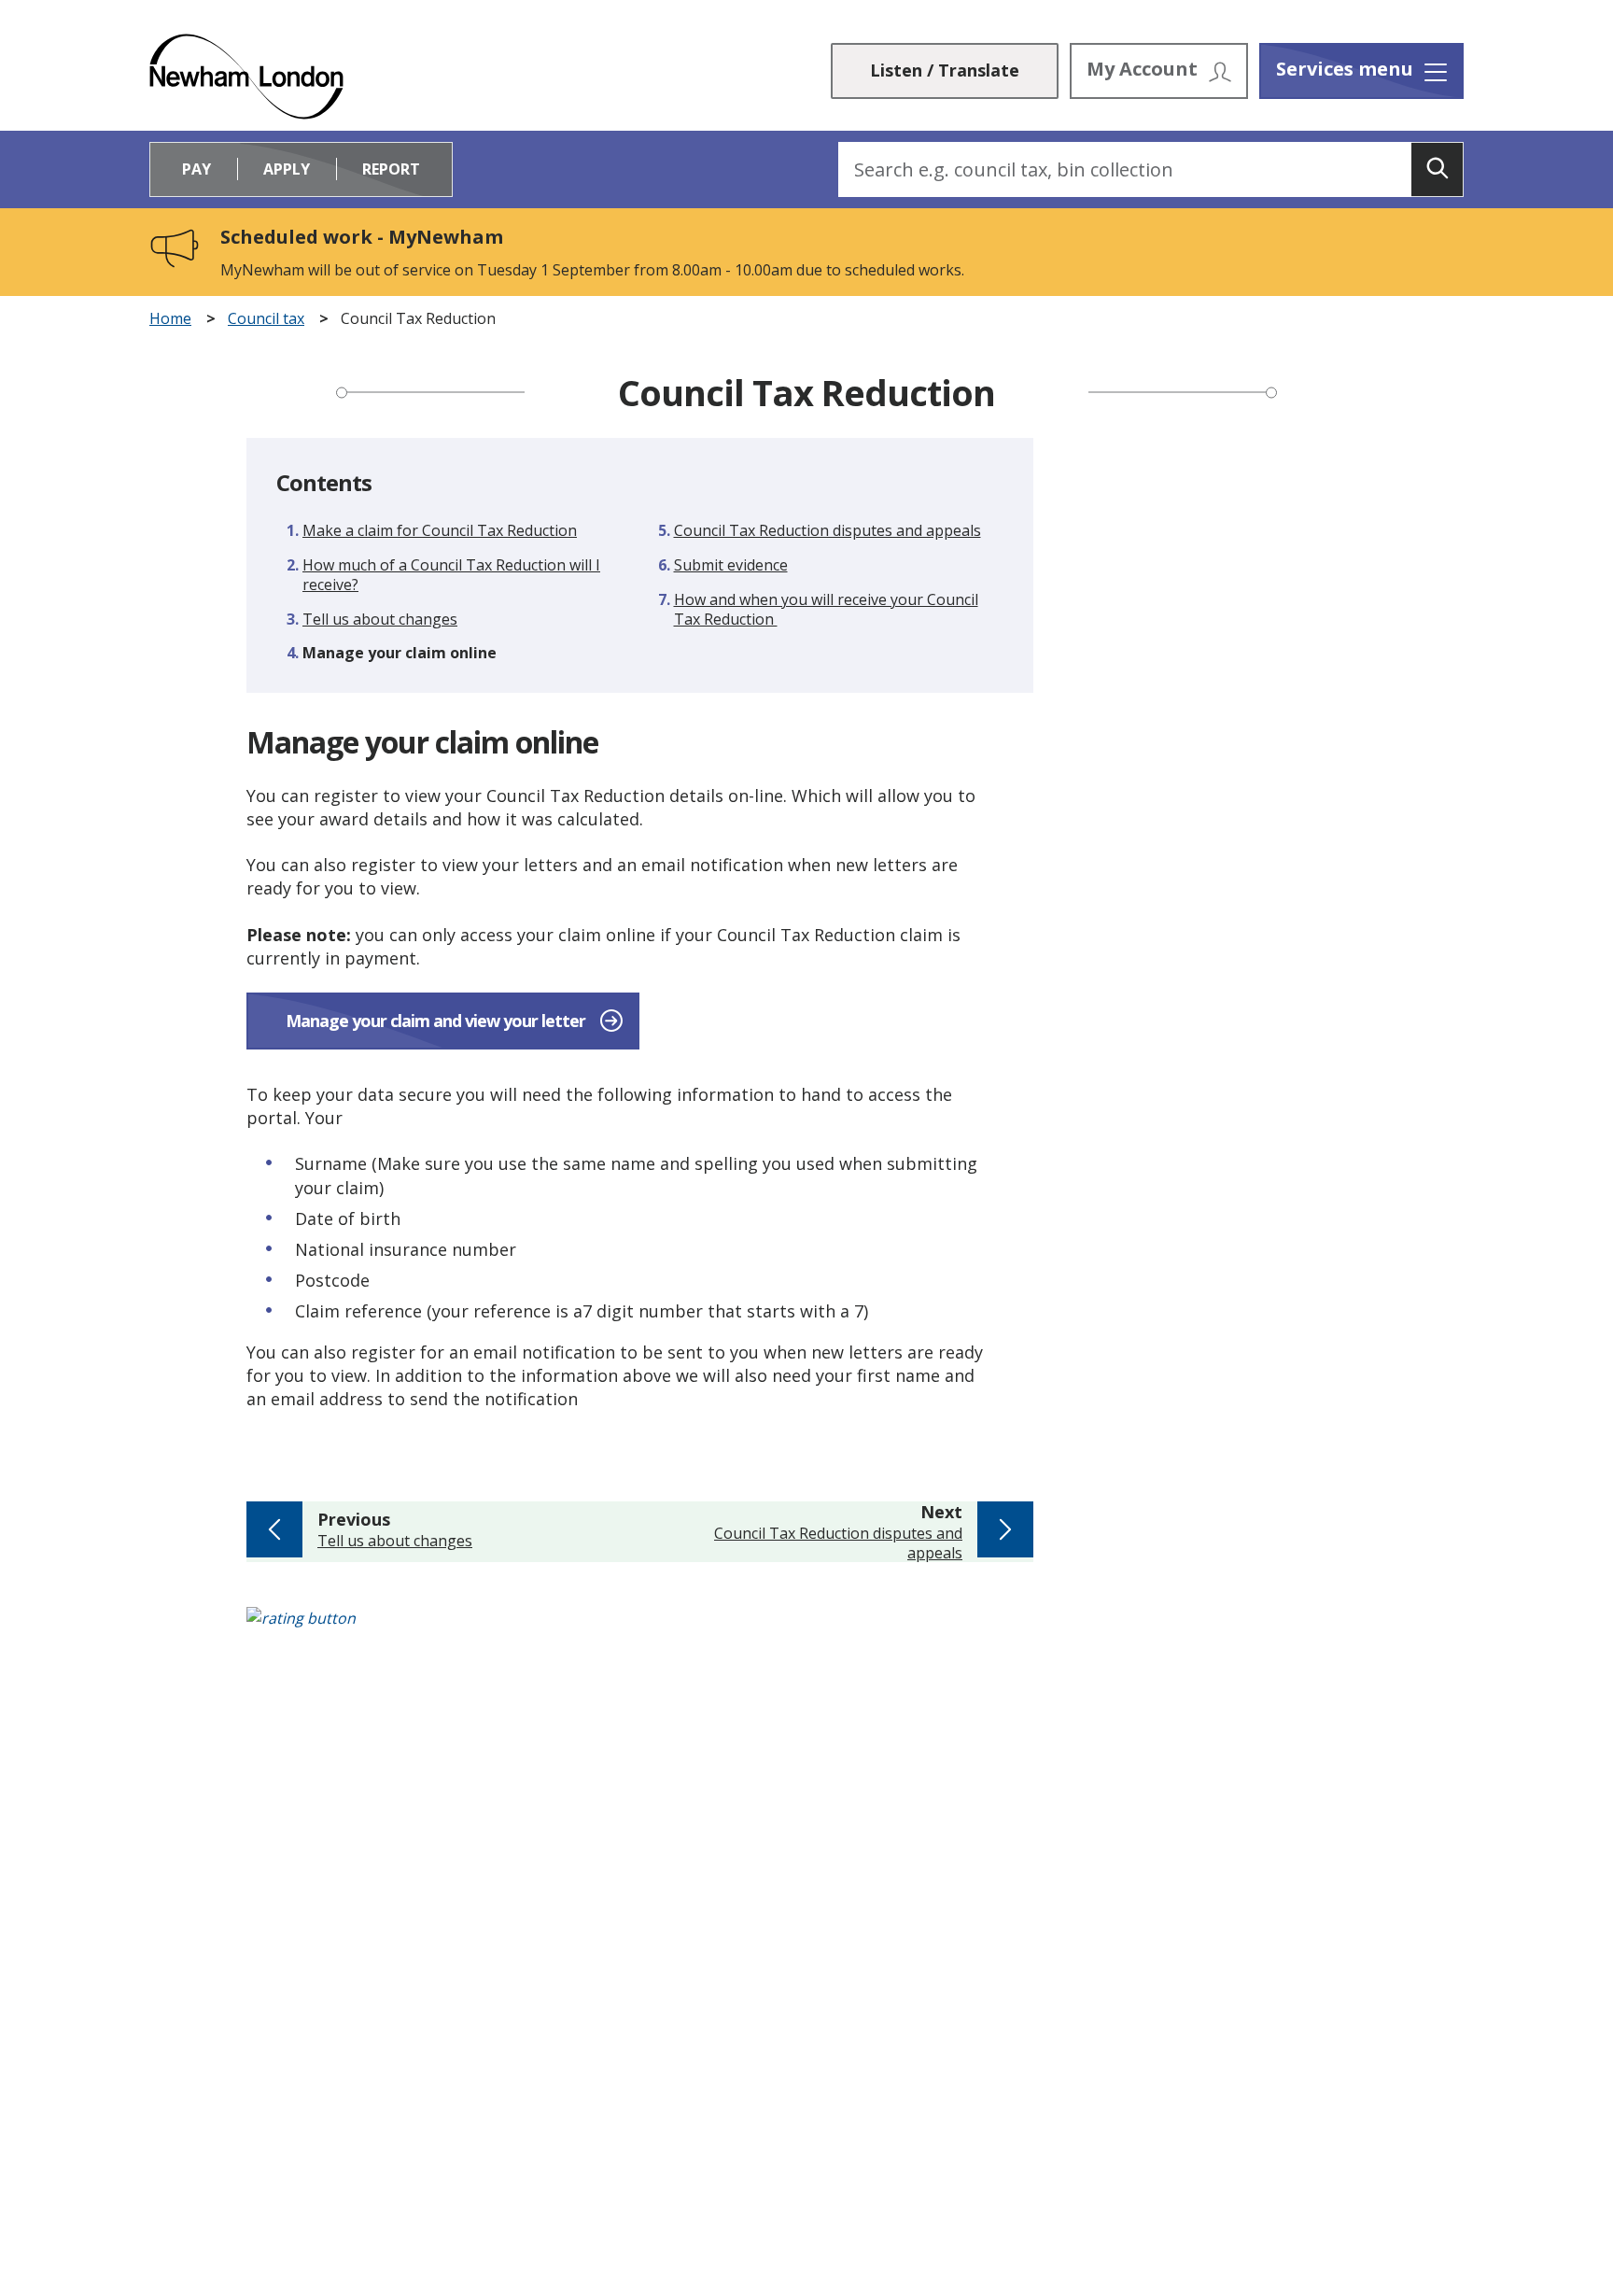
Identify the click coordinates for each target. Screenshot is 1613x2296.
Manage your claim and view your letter (435, 1021)
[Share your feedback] (806, 1628)
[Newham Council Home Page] (246, 77)
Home (170, 319)
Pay (196, 169)
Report (391, 169)
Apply (287, 169)
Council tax (266, 319)
